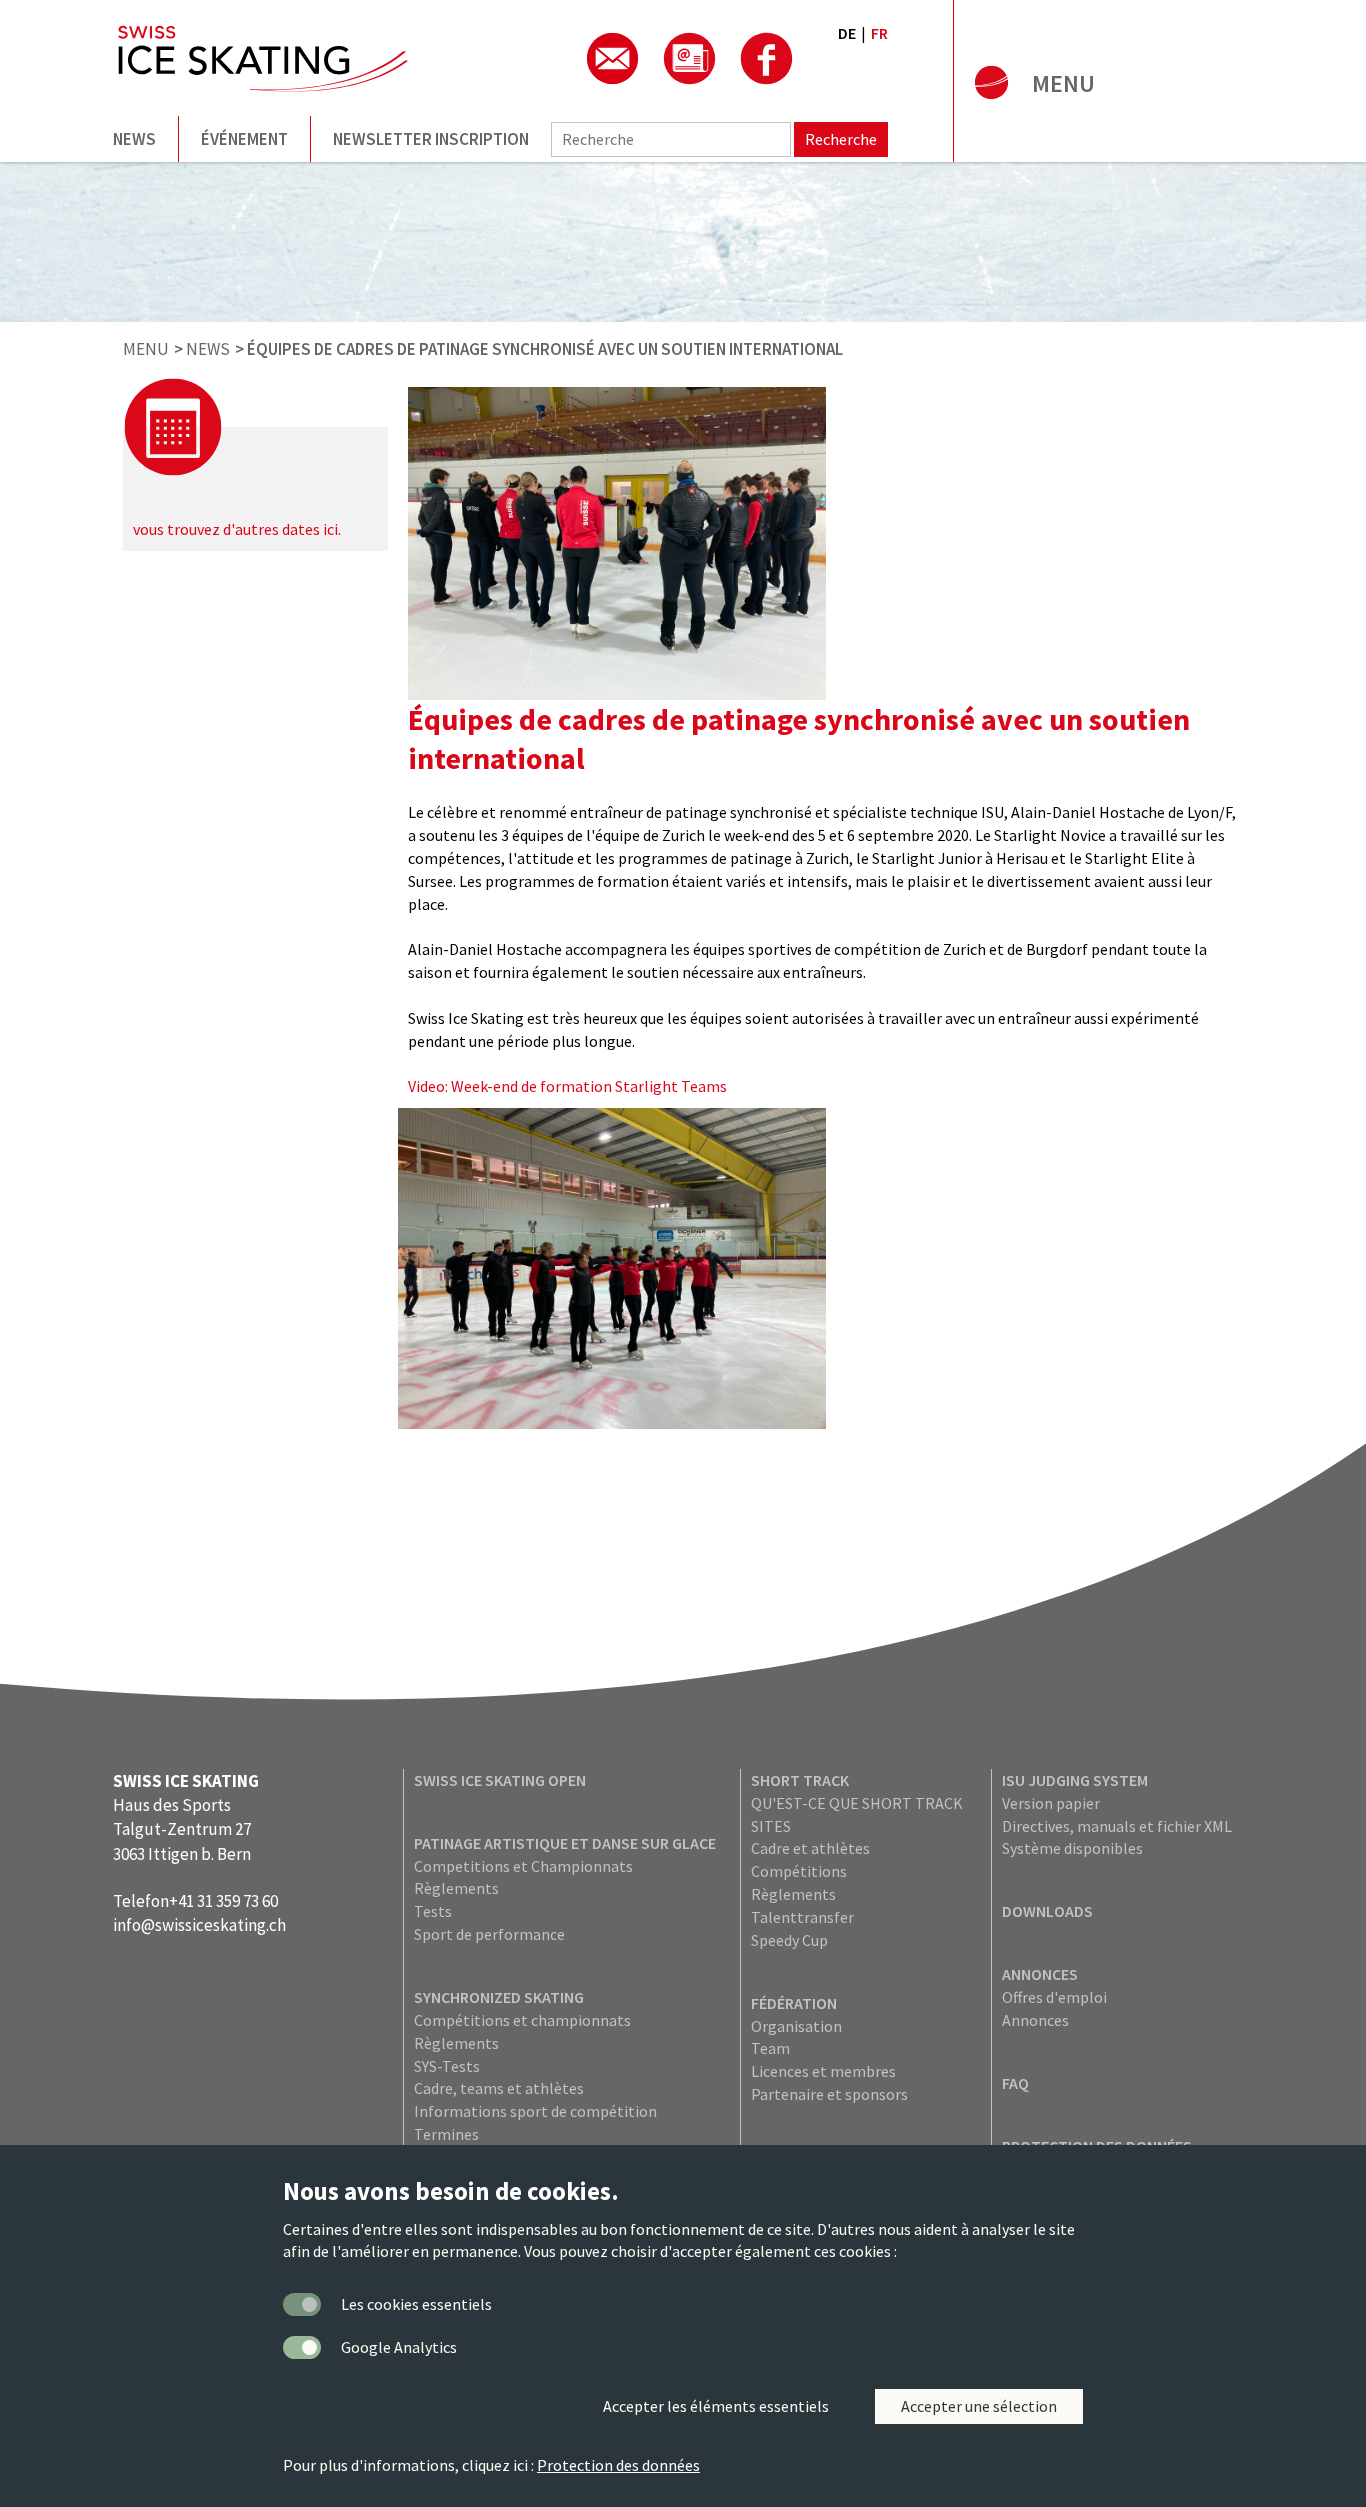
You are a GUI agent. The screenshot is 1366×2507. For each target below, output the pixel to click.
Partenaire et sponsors (829, 2094)
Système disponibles (1072, 1848)
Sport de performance (489, 1934)
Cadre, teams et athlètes (499, 2088)
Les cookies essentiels (416, 2304)
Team (770, 2048)
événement (244, 139)
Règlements (456, 1888)
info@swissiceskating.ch (199, 1925)
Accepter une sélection (979, 2406)
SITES (771, 1826)
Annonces (1040, 1974)
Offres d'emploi (1054, 1997)
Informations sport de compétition (535, 2111)
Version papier (1051, 1803)
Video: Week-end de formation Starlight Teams (567, 1086)
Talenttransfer (802, 1917)
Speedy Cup (789, 1940)
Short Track (800, 1780)
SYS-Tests (447, 2066)
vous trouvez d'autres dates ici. (237, 529)
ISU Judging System (1075, 1780)
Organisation (796, 2026)
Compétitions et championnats (522, 2020)
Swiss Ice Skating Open (500, 1780)
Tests (433, 1911)
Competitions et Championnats (523, 1866)
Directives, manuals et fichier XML (1117, 1826)
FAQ (1015, 2083)
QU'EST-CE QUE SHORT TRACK (857, 1803)
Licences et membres (823, 2071)
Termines (446, 2134)
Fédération (794, 2003)
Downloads (1047, 1911)
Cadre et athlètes (810, 1848)
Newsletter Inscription (431, 139)
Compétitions (799, 1871)
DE (847, 33)
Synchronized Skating (499, 1997)
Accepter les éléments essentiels (716, 2406)
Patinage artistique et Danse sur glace (565, 1843)
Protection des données (618, 2465)
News (134, 139)
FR (879, 33)
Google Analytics (399, 2347)
